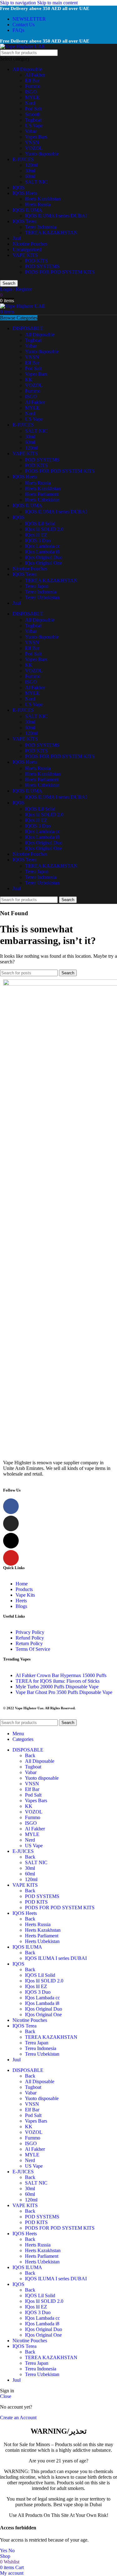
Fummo (33, 86)
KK (29, 380)
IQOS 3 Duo (38, 541)
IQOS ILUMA (27, 210)
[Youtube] (11, 1558)
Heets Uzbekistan (42, 500)
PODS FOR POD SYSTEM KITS (60, 272)
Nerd (30, 103)
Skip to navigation (19, 3)
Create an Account (18, 2418)
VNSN (32, 143)
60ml (30, 176)
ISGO (31, 92)
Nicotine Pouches (30, 244)
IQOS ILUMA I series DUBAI (56, 216)
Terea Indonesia (41, 227)
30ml (30, 171)
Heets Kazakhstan (43, 199)
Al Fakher (35, 75)
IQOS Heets (25, 193)
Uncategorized (27, 250)
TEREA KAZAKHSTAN (51, 233)
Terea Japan (37, 586)
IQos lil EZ (36, 535)
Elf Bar (32, 81)
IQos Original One (43, 563)
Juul (17, 238)
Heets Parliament (42, 494)
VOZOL (34, 148)
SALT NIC (36, 182)
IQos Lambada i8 (42, 552)
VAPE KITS (25, 255)
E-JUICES (23, 159)
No (12, 2550)
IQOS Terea (24, 221)
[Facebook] (11, 1506)
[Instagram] (11, 1523)
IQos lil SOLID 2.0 (44, 529)
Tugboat (33, 120)
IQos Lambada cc (42, 546)
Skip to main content (57, 3)
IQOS (18, 188)
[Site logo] (22, 46)
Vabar (31, 131)
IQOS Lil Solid (40, 524)
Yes (4, 2550)
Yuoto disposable (42, 154)
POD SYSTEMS (42, 266)
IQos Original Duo (44, 557)
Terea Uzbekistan (42, 597)
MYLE (32, 97)
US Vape (34, 126)
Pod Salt (33, 109)
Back (30, 1755)
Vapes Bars (36, 137)
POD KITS (36, 261)
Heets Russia (38, 204)
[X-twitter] (11, 1541)
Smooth (33, 114)
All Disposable (27, 69)
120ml (31, 165)
